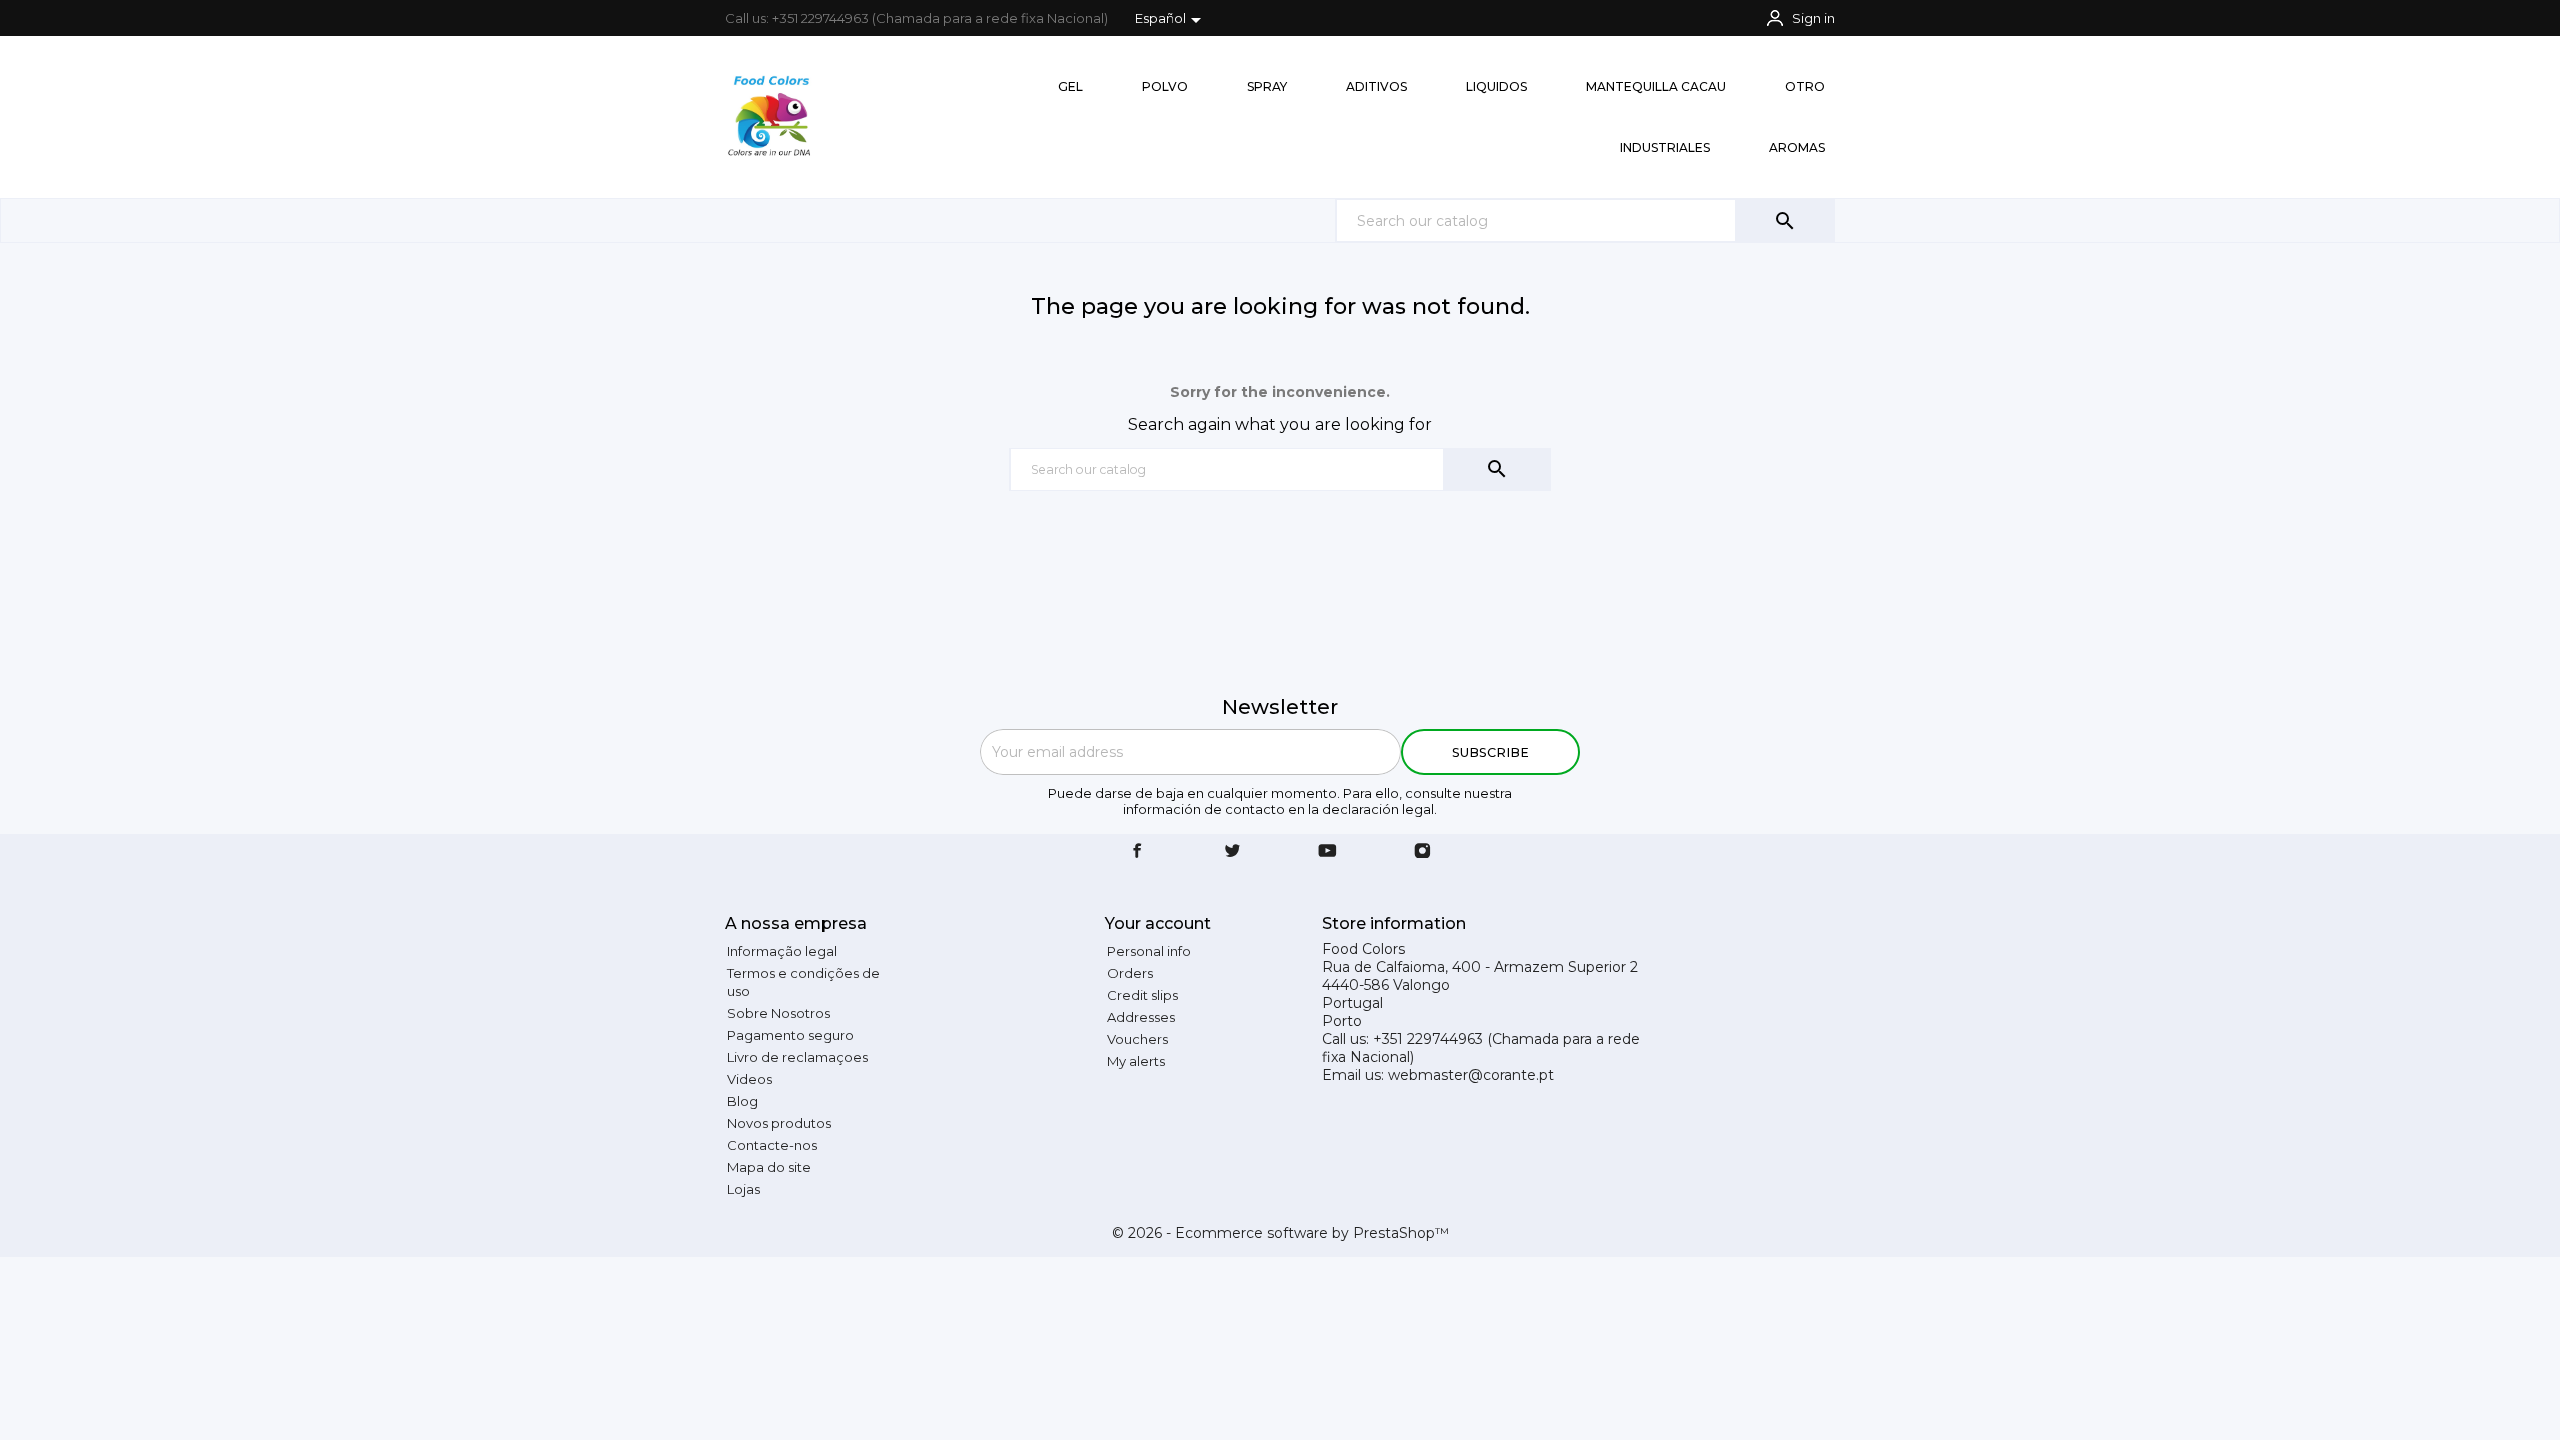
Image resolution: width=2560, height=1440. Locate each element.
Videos (749, 1079)
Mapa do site (769, 1167)
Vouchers (1137, 1039)
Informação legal (782, 951)
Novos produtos (779, 1123)
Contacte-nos (772, 1145)
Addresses (1141, 1017)
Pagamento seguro (790, 1035)
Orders (1130, 973)
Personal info (1149, 951)
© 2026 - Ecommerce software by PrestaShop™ (1280, 1233)
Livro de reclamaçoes (797, 1057)
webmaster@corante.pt (1471, 1075)
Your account (1158, 923)
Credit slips (1142, 995)
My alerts (1136, 1061)
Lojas (743, 1189)
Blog (742, 1101)
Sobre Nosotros (778, 1013)
